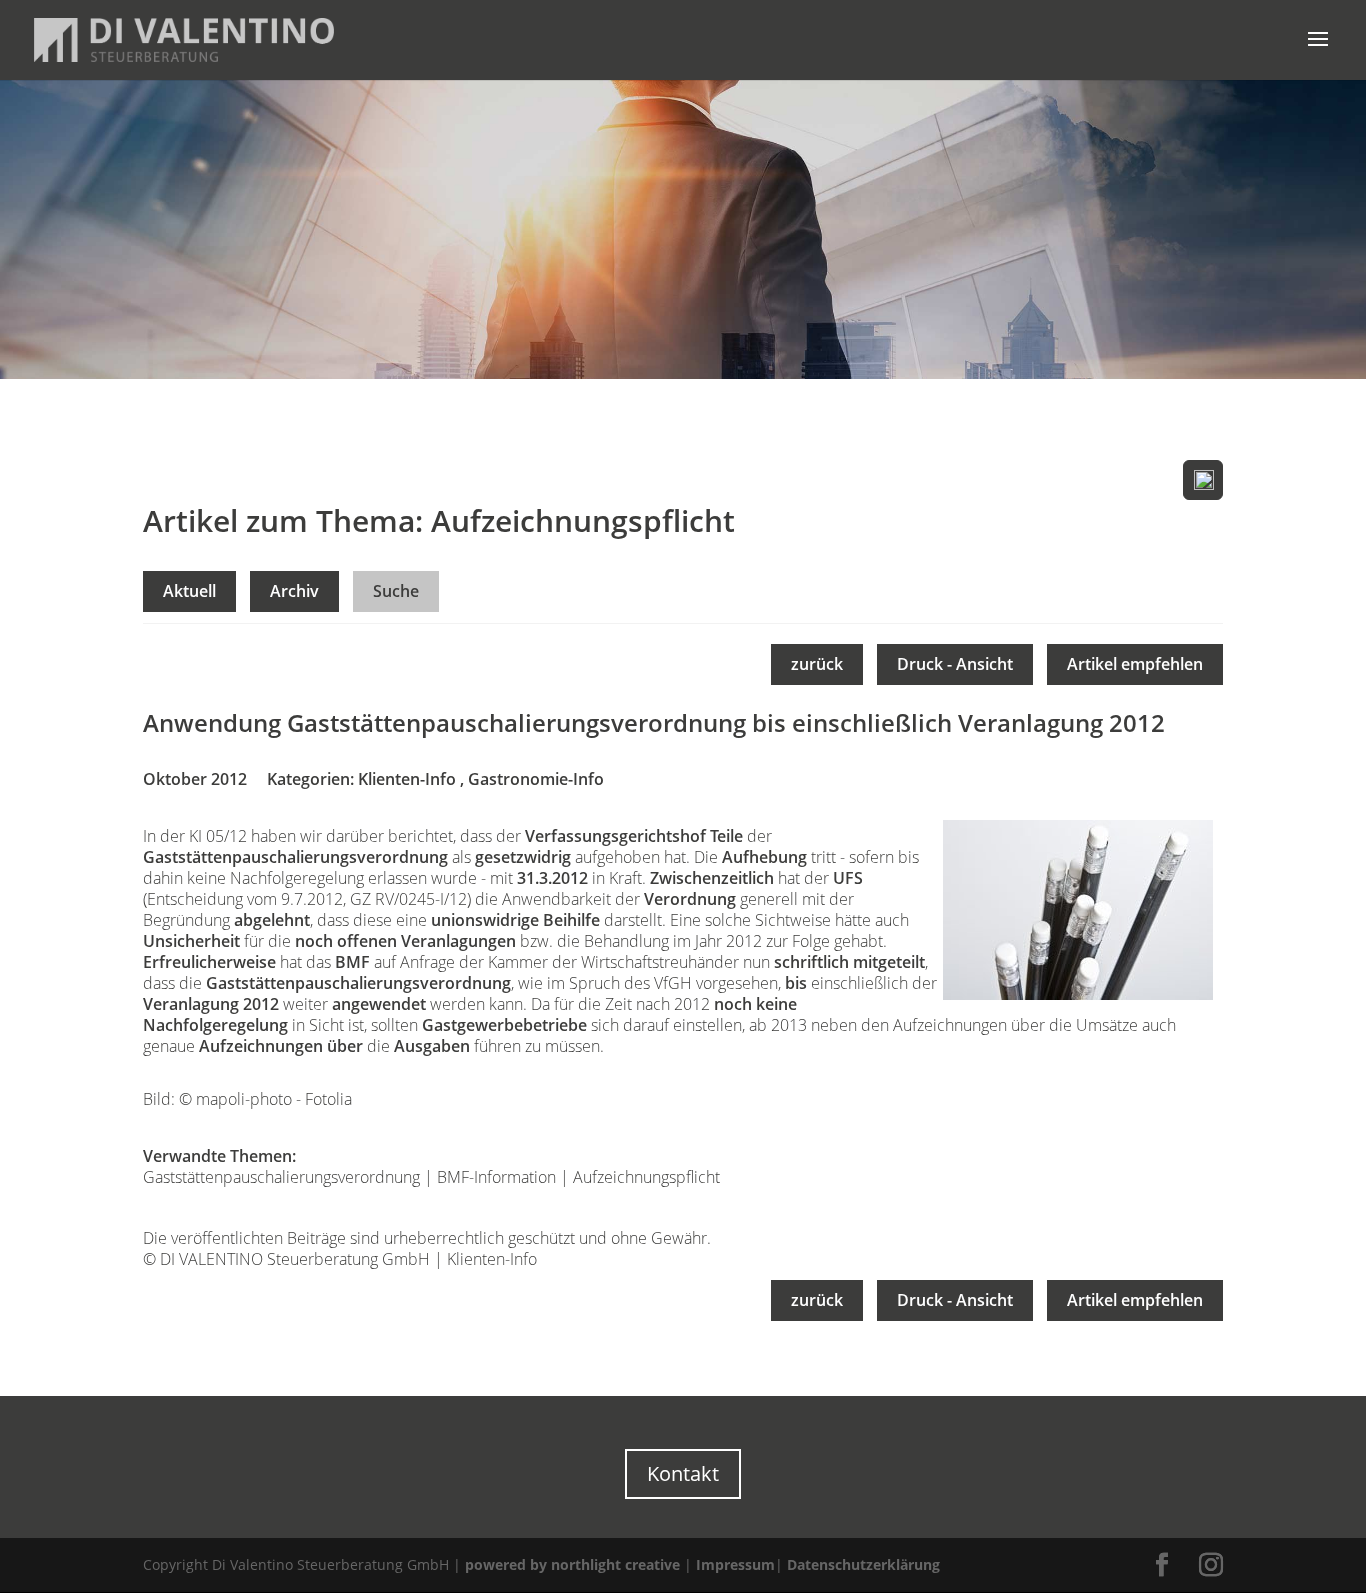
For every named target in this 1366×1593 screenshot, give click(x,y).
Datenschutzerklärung (863, 1564)
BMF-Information (496, 1177)
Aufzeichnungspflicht (646, 1177)
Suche (396, 591)
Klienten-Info (407, 779)
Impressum (735, 1564)
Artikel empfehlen (1135, 664)
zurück (817, 664)
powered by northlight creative (572, 1564)
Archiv (294, 591)
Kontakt (683, 1473)
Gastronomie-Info (536, 779)
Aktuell (189, 591)
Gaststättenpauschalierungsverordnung (281, 1177)
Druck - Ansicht (955, 664)
